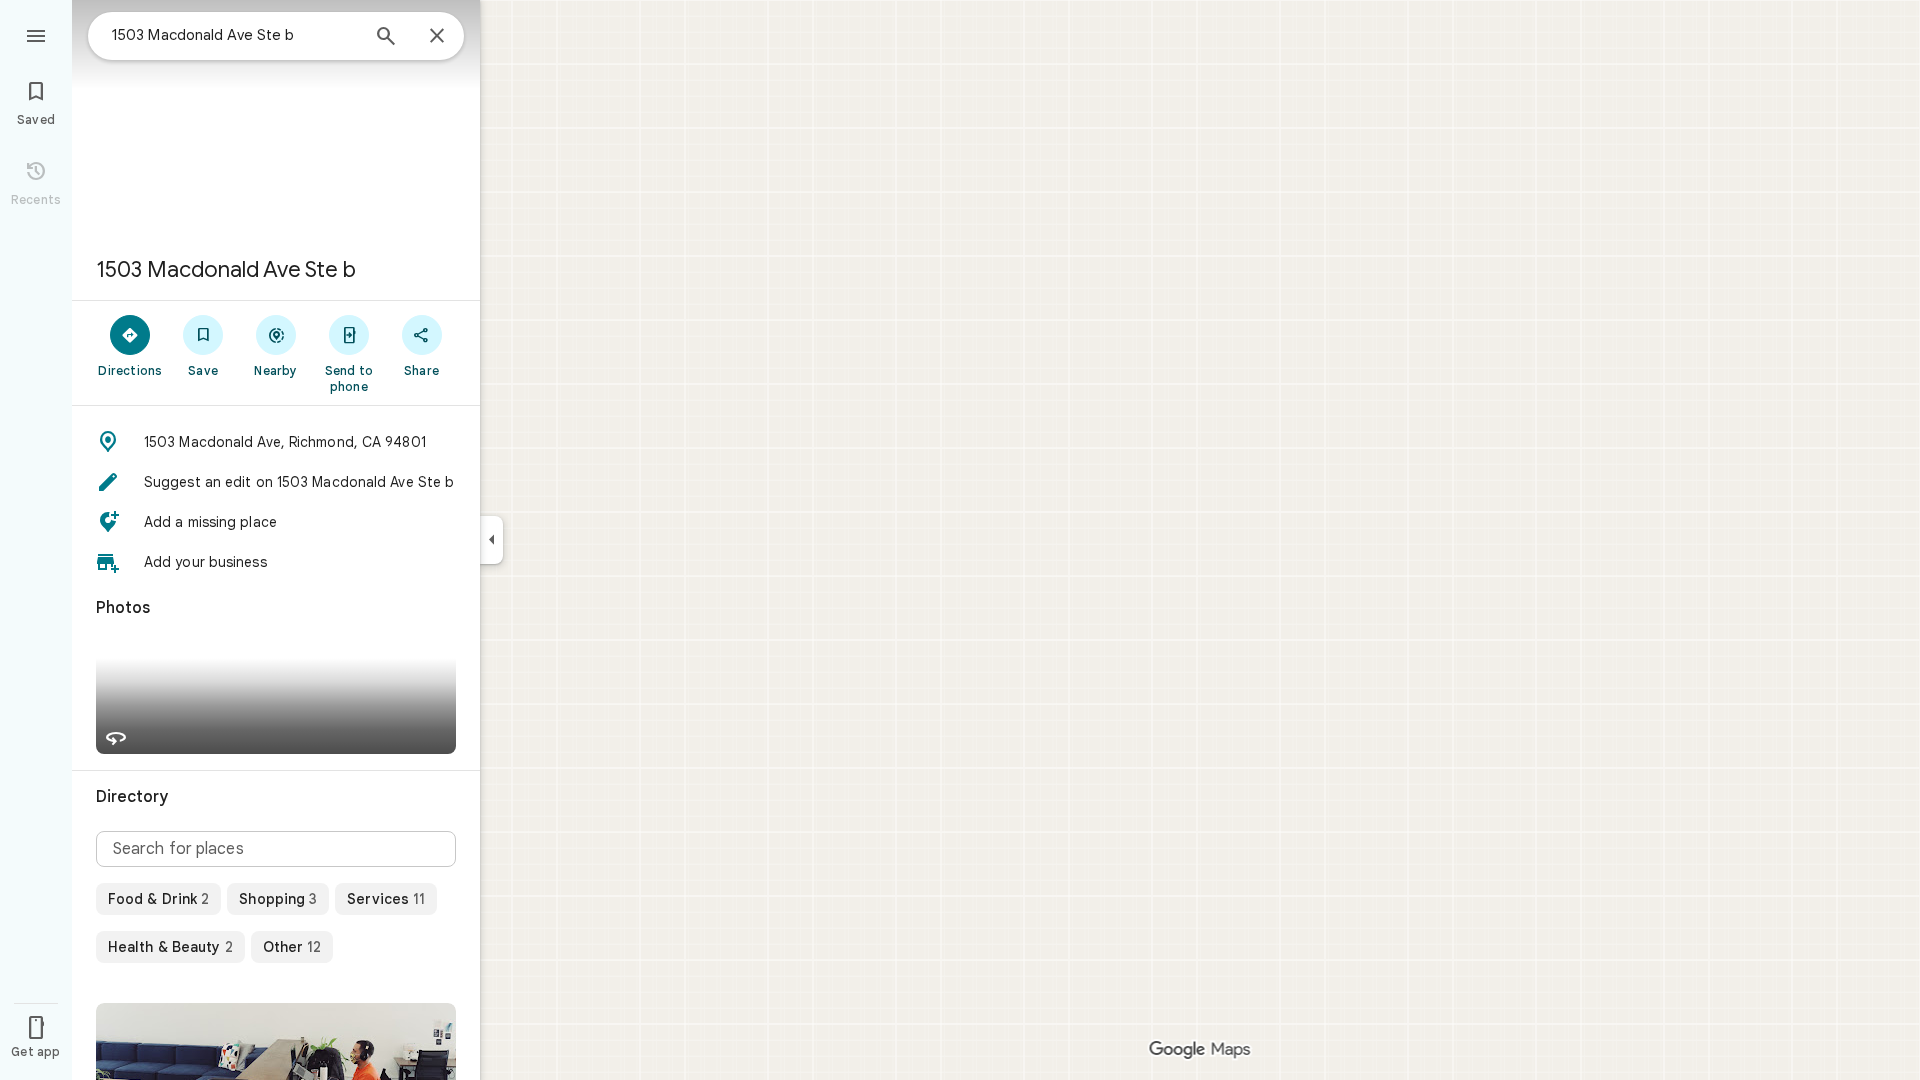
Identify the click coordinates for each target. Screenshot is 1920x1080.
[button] (276, 442)
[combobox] (235, 35)
